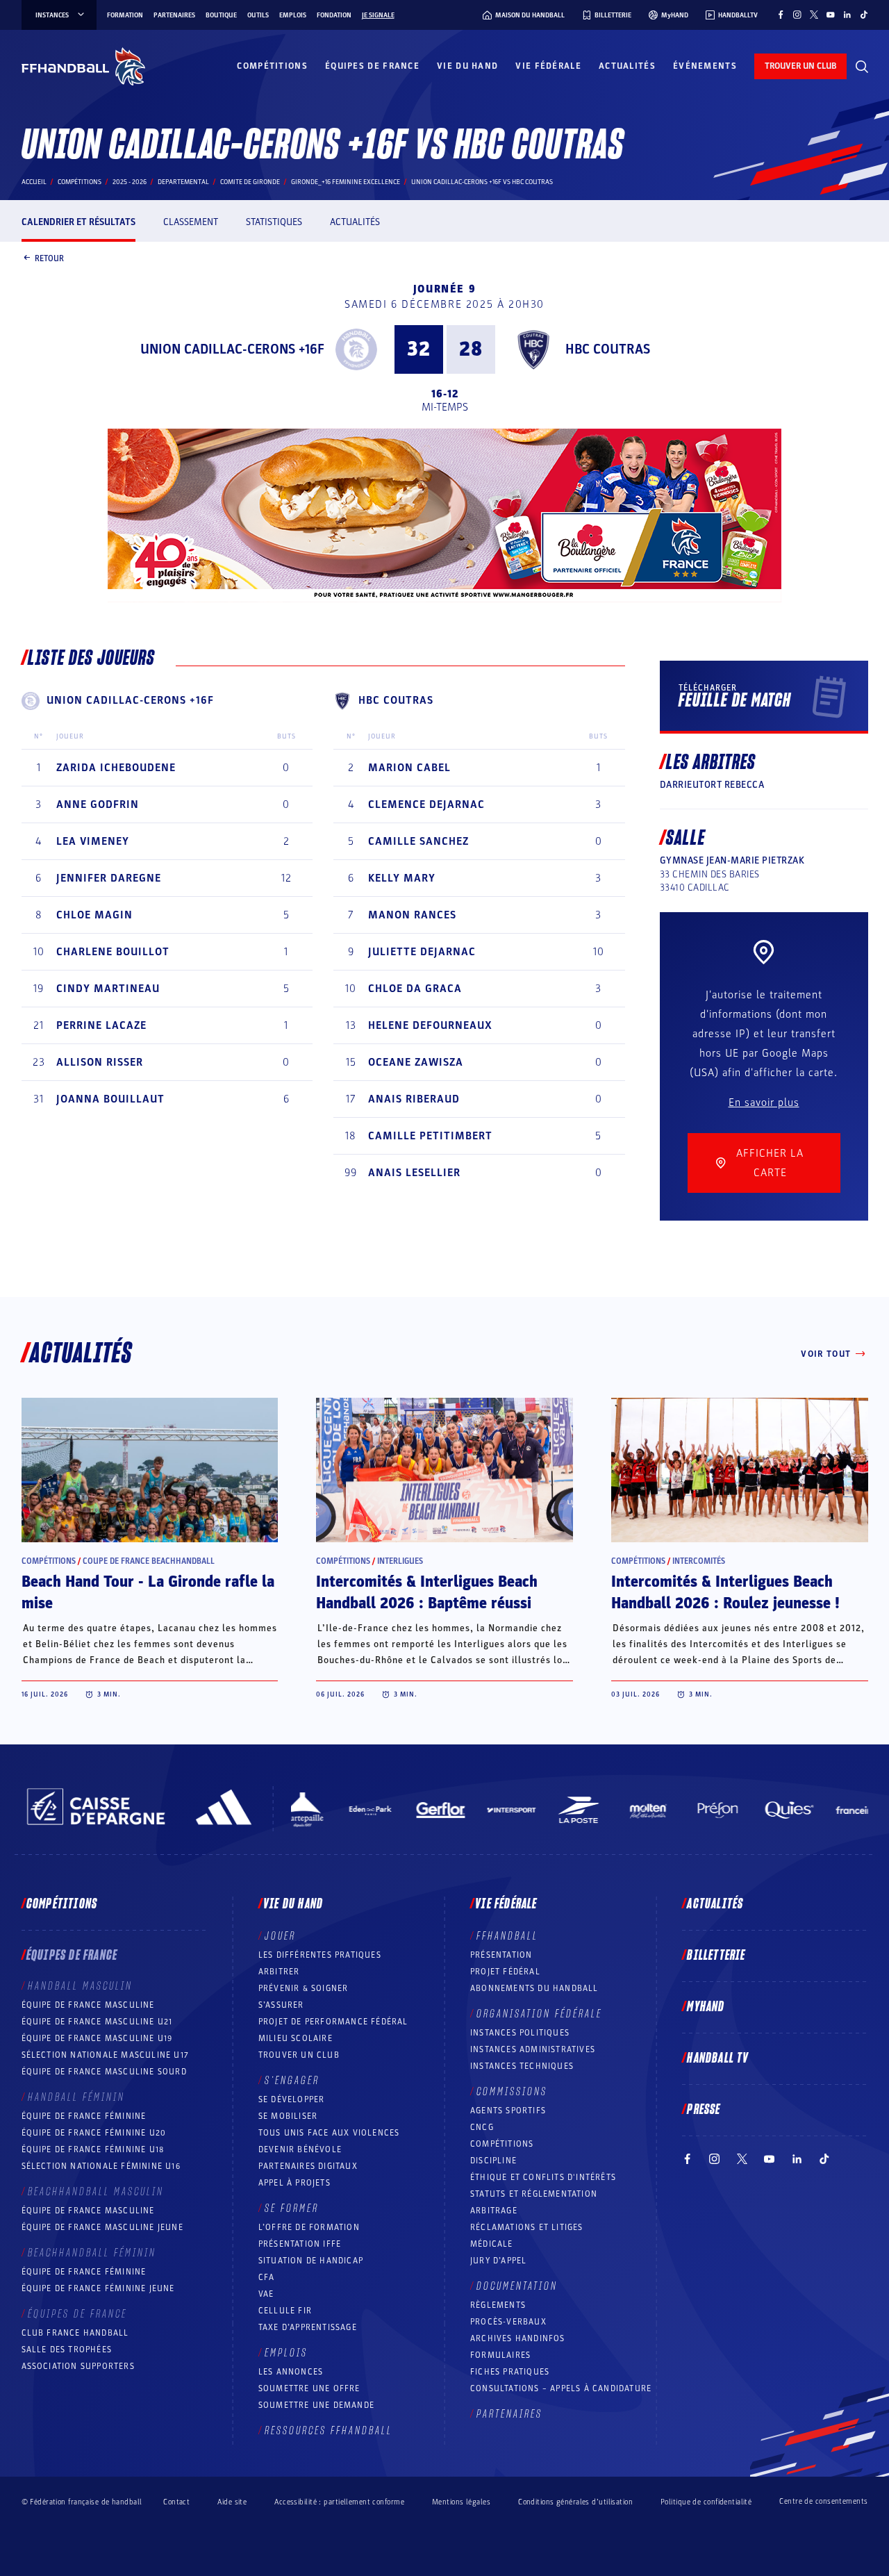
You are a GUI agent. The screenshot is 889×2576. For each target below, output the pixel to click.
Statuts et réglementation (534, 2194)
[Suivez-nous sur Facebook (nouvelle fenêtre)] (781, 15)
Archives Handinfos (518, 2338)
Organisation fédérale (539, 2014)
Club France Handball (75, 2333)
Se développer (292, 2099)
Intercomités (699, 1561)
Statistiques (274, 222)
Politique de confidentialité (706, 2502)
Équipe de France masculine (88, 2005)
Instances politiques (520, 2033)
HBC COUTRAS (608, 349)
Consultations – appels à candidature (561, 2388)
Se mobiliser (288, 2116)
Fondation (334, 15)
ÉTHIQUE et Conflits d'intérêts (543, 2177)
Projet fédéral (505, 1972)
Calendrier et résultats (78, 222)
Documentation (517, 2286)
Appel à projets (294, 2183)
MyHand (706, 2007)
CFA (267, 2277)
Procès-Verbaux (508, 2322)
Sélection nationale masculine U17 (106, 2055)
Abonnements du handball (534, 1988)
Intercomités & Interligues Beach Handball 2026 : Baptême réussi (427, 1593)
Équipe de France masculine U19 (97, 2038)
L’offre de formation (309, 2227)
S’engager (292, 2081)
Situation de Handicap (311, 2261)
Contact (176, 2502)
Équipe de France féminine (84, 2116)
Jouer (280, 1936)
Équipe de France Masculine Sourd (104, 2072)
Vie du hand (467, 66)
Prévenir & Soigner (304, 1988)
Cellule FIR (285, 2311)
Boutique (221, 15)
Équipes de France (372, 66)
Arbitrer (279, 1972)
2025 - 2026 (130, 182)
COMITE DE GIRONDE (250, 182)
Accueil (34, 182)
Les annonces (291, 2372)
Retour (49, 258)
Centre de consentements (823, 2502)
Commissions (512, 2092)
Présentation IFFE (300, 2244)
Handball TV (718, 2058)
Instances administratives (533, 2049)
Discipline (493, 2161)
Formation (125, 15)
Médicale (492, 2244)
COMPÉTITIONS (502, 2144)
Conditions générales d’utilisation (575, 2502)
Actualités (627, 66)
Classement (191, 222)
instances (52, 15)
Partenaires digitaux (308, 2166)
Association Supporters (78, 2366)
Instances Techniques (522, 2066)
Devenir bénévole (300, 2149)
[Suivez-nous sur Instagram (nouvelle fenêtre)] (797, 15)
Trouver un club (299, 2055)
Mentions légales (461, 2502)
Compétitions (272, 66)
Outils (258, 15)
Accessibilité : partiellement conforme (339, 2502)
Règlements (498, 2305)
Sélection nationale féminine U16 (101, 2166)
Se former (292, 2208)
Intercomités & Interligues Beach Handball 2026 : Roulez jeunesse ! (725, 1593)
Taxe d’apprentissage (308, 2327)
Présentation (501, 1955)
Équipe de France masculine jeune (102, 2227)
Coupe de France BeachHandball (149, 1561)
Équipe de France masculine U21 (97, 2022)
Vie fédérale (548, 66)
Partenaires (174, 15)
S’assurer (281, 2005)
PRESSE (704, 2110)
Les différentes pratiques (320, 1955)
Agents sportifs (508, 2111)
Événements (705, 66)
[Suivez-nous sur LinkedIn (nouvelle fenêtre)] (847, 15)
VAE (266, 2294)
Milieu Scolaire (296, 2038)
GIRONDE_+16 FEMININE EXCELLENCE (346, 182)
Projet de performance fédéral (333, 2022)
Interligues (400, 1561)
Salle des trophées (67, 2350)
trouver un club (800, 66)
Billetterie (716, 1956)
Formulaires (500, 2355)
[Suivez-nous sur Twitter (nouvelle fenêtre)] (814, 15)
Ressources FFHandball (329, 2431)
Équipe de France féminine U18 (93, 2149)
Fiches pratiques (510, 2372)
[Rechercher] (862, 67)
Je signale (378, 15)
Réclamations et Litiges (527, 2227)
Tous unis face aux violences (329, 2133)
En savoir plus (764, 1103)
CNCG (482, 2127)
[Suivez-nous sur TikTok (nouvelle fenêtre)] (864, 15)
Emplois (293, 15)
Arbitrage (494, 2211)
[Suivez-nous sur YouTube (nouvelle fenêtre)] (831, 15)
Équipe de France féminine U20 (94, 2133)
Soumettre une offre (309, 2388)
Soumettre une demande (316, 2405)
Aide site (232, 2502)
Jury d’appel (498, 2261)
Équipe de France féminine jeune (98, 2288)
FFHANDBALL (507, 1936)
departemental (183, 182)
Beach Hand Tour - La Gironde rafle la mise (148, 1593)
